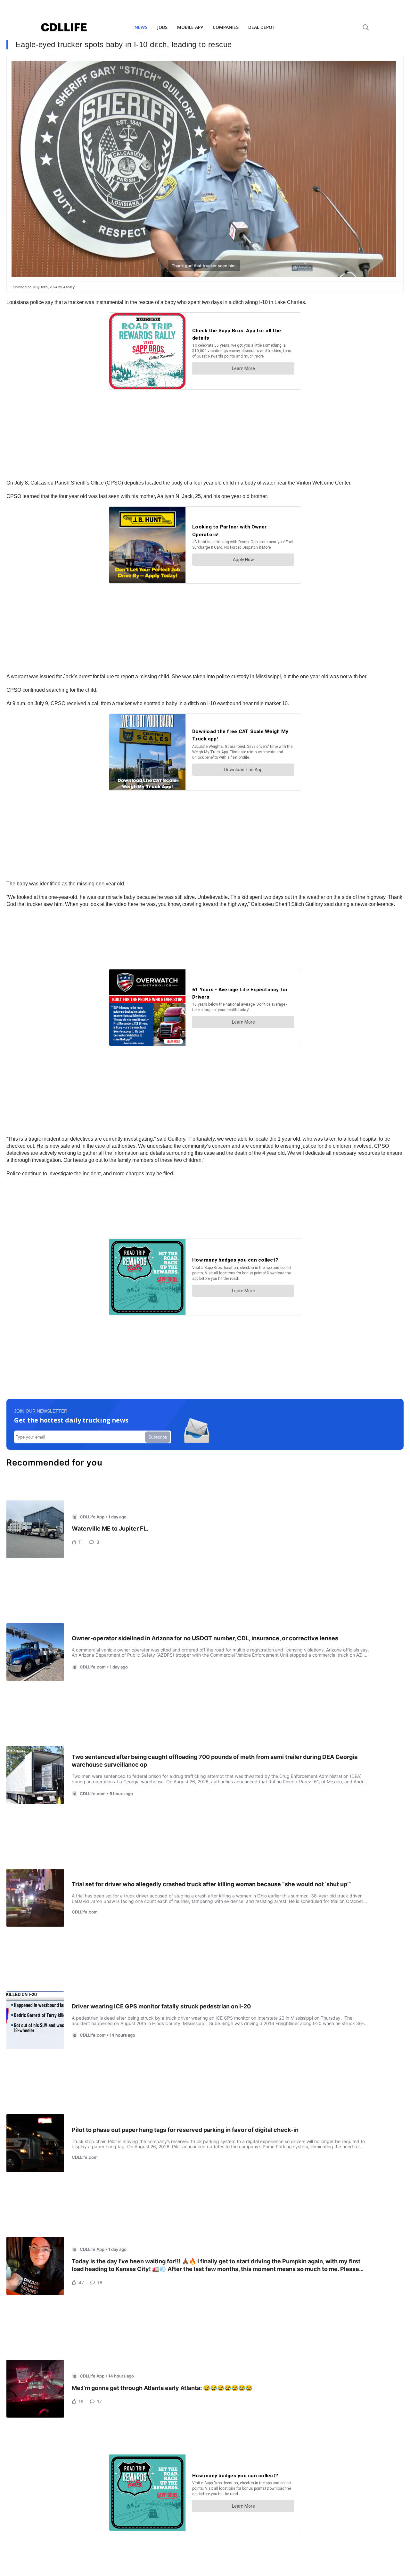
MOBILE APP (190, 27)
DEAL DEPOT (262, 27)
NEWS (141, 27)
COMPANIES (226, 27)
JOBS (162, 27)
